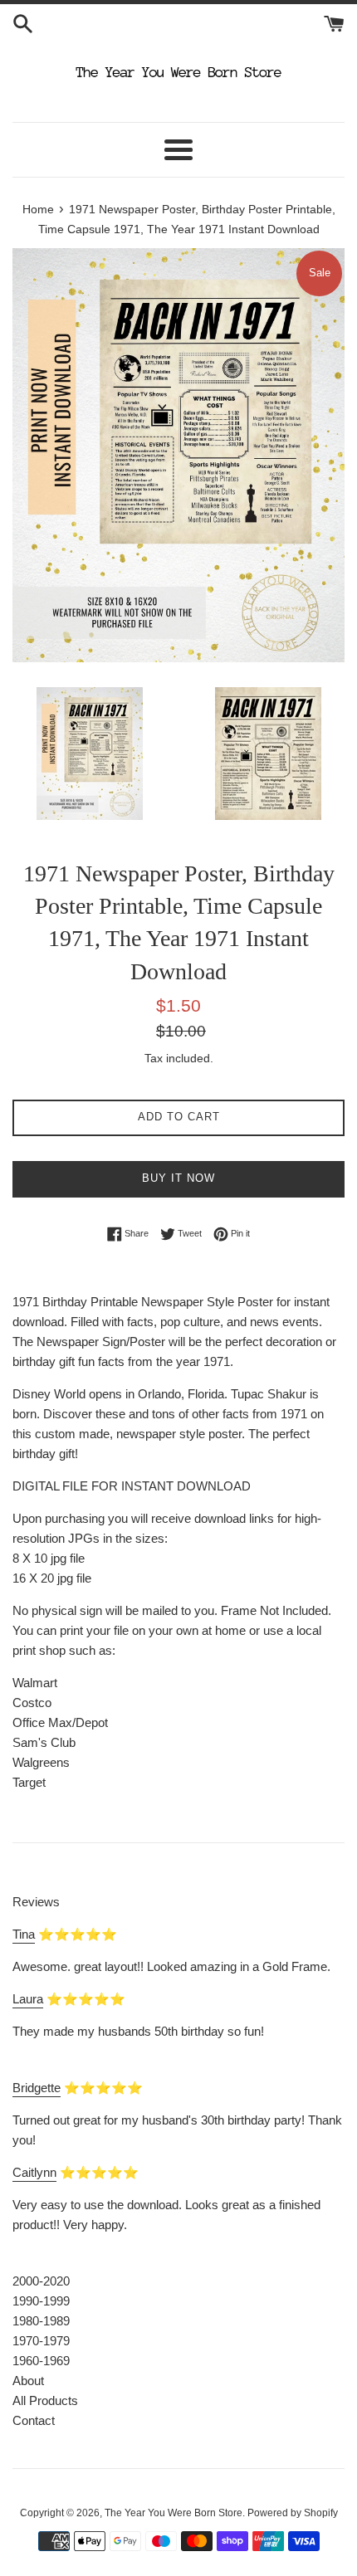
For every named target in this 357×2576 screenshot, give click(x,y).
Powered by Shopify (293, 2513)
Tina (24, 1934)
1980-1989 (41, 2321)
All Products (45, 2400)
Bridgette (37, 2088)
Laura (28, 1999)
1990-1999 (41, 2301)
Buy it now (178, 1178)
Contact (34, 2420)
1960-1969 (41, 2361)
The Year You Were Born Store (174, 2513)
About (28, 2381)
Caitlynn (34, 2172)
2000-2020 (41, 2281)
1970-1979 (41, 2341)
